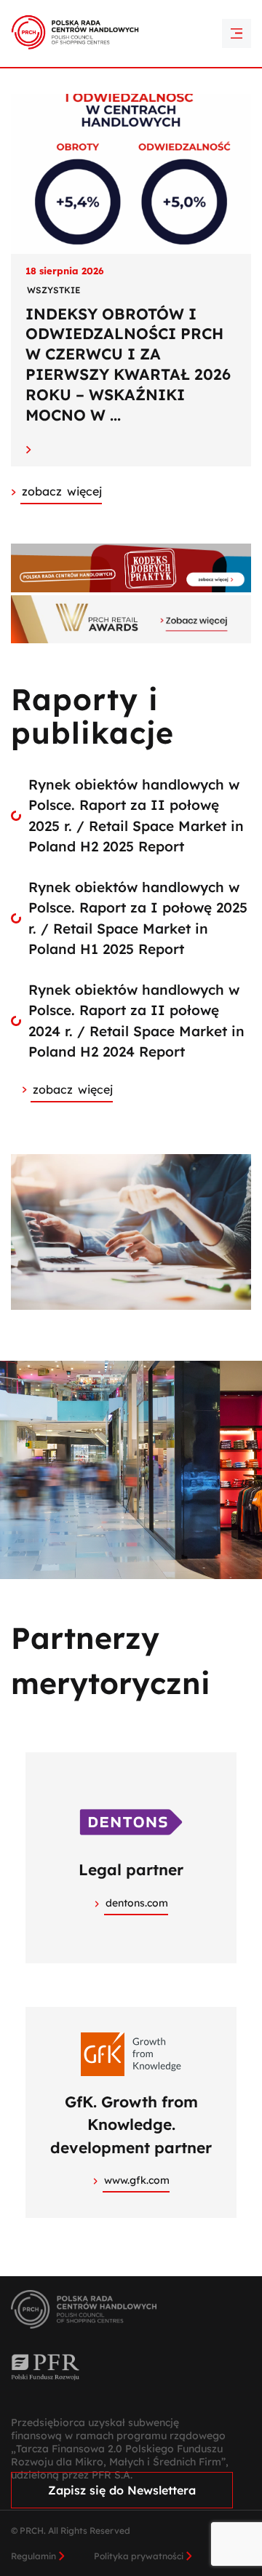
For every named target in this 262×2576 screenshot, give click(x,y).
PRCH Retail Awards (131, 11)
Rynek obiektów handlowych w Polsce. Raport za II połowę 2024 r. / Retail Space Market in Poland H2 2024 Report (136, 1021)
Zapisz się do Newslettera (122, 2490)
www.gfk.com (137, 2180)
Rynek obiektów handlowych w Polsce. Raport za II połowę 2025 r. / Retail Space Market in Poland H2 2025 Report (136, 816)
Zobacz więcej (73, 1089)
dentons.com (137, 1903)
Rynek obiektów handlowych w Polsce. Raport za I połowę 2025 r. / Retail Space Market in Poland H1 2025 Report (138, 918)
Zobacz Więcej (62, 491)
